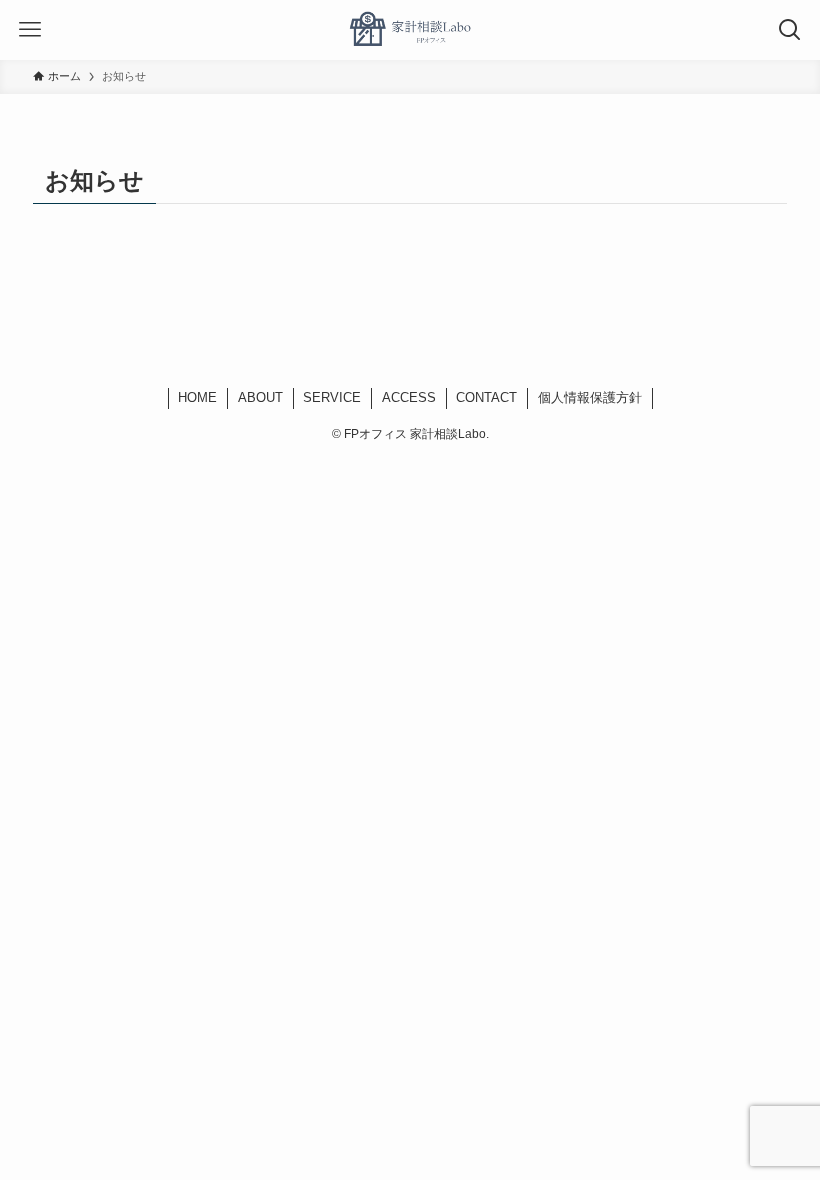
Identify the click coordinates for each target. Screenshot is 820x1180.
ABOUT (260, 397)
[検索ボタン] (790, 30)
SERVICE (332, 397)
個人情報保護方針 (590, 397)
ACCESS (409, 397)
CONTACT (486, 397)
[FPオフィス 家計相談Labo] (410, 30)
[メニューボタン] (30, 30)
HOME (197, 397)
